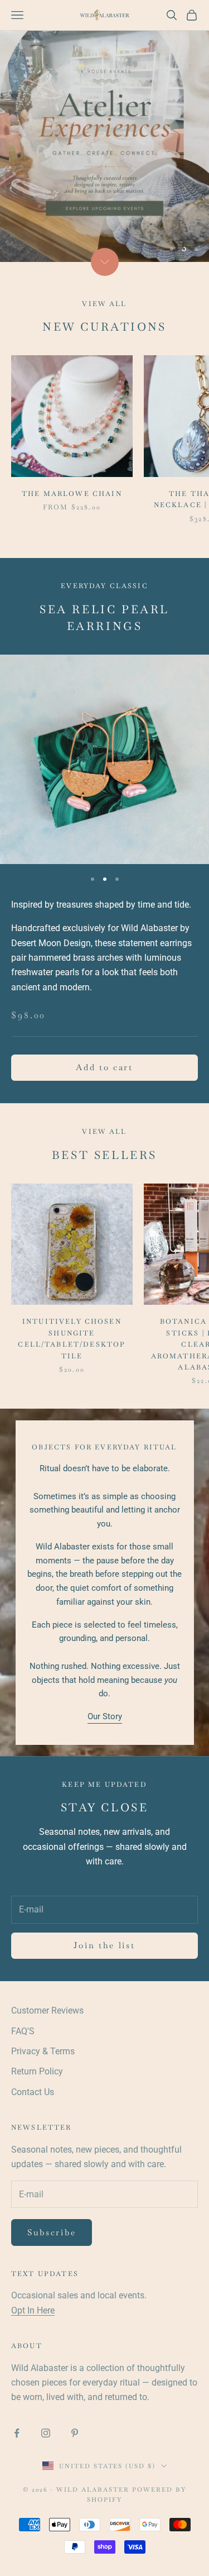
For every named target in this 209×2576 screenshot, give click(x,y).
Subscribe (52, 2232)
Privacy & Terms (43, 2051)
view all (104, 1132)
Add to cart (104, 1067)
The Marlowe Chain (72, 494)
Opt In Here (33, 2310)
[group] (104, 131)
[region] (104, 131)
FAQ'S (23, 2031)
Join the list (104, 1945)
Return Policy (37, 2071)
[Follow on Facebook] (17, 2433)
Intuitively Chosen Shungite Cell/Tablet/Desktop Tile (72, 1339)
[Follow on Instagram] (46, 2433)
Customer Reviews (47, 2010)
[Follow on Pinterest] (75, 2433)
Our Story (105, 1716)
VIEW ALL (104, 304)
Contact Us (33, 2092)
